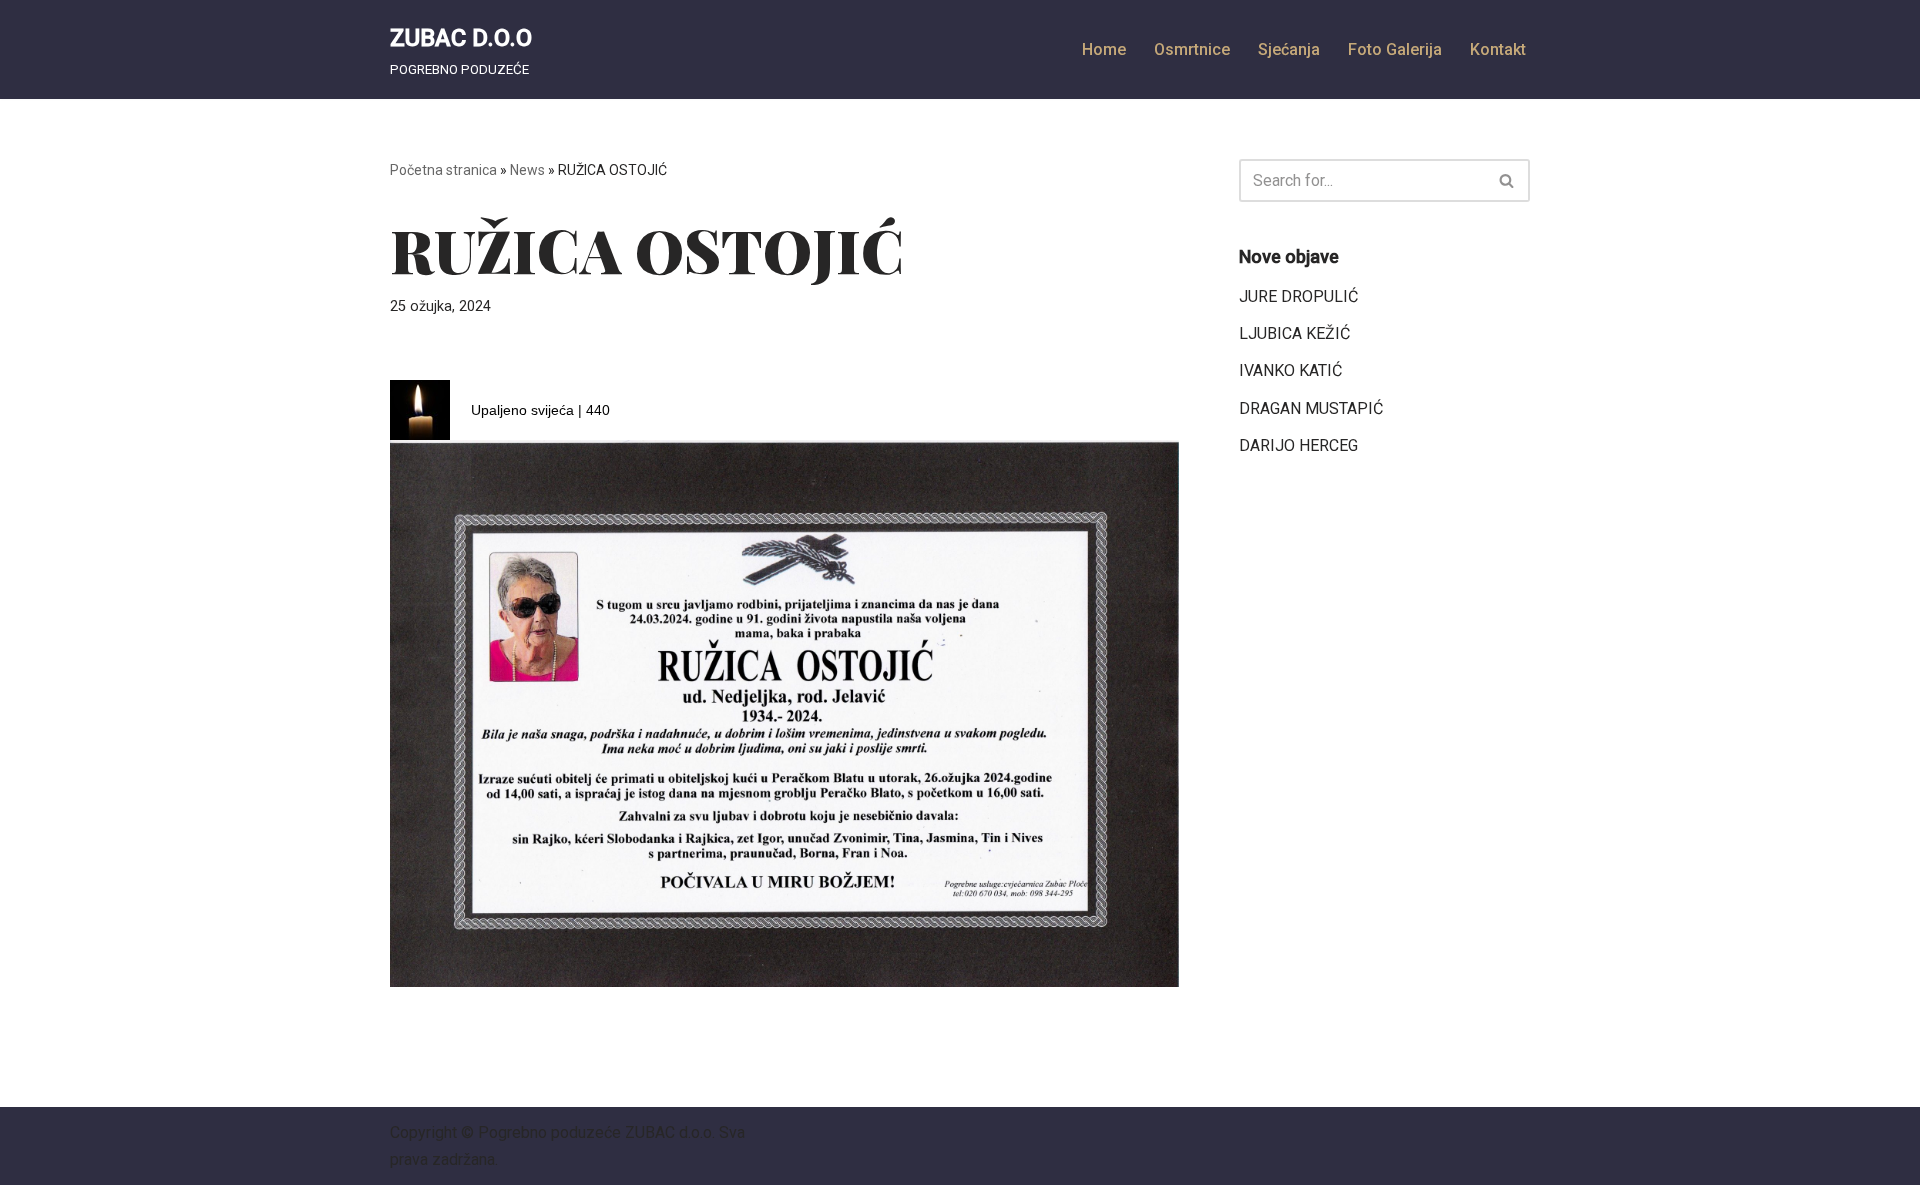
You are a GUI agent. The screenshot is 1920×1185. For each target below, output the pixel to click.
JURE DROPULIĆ (1298, 296)
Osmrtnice (1192, 49)
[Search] (1507, 180)
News (527, 170)
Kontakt (1498, 49)
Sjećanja (1289, 49)
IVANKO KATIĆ (1290, 370)
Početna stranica (443, 170)
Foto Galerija (1395, 49)
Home (1104, 49)
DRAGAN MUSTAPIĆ (1311, 408)
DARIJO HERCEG (1298, 445)
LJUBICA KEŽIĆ (1294, 333)
